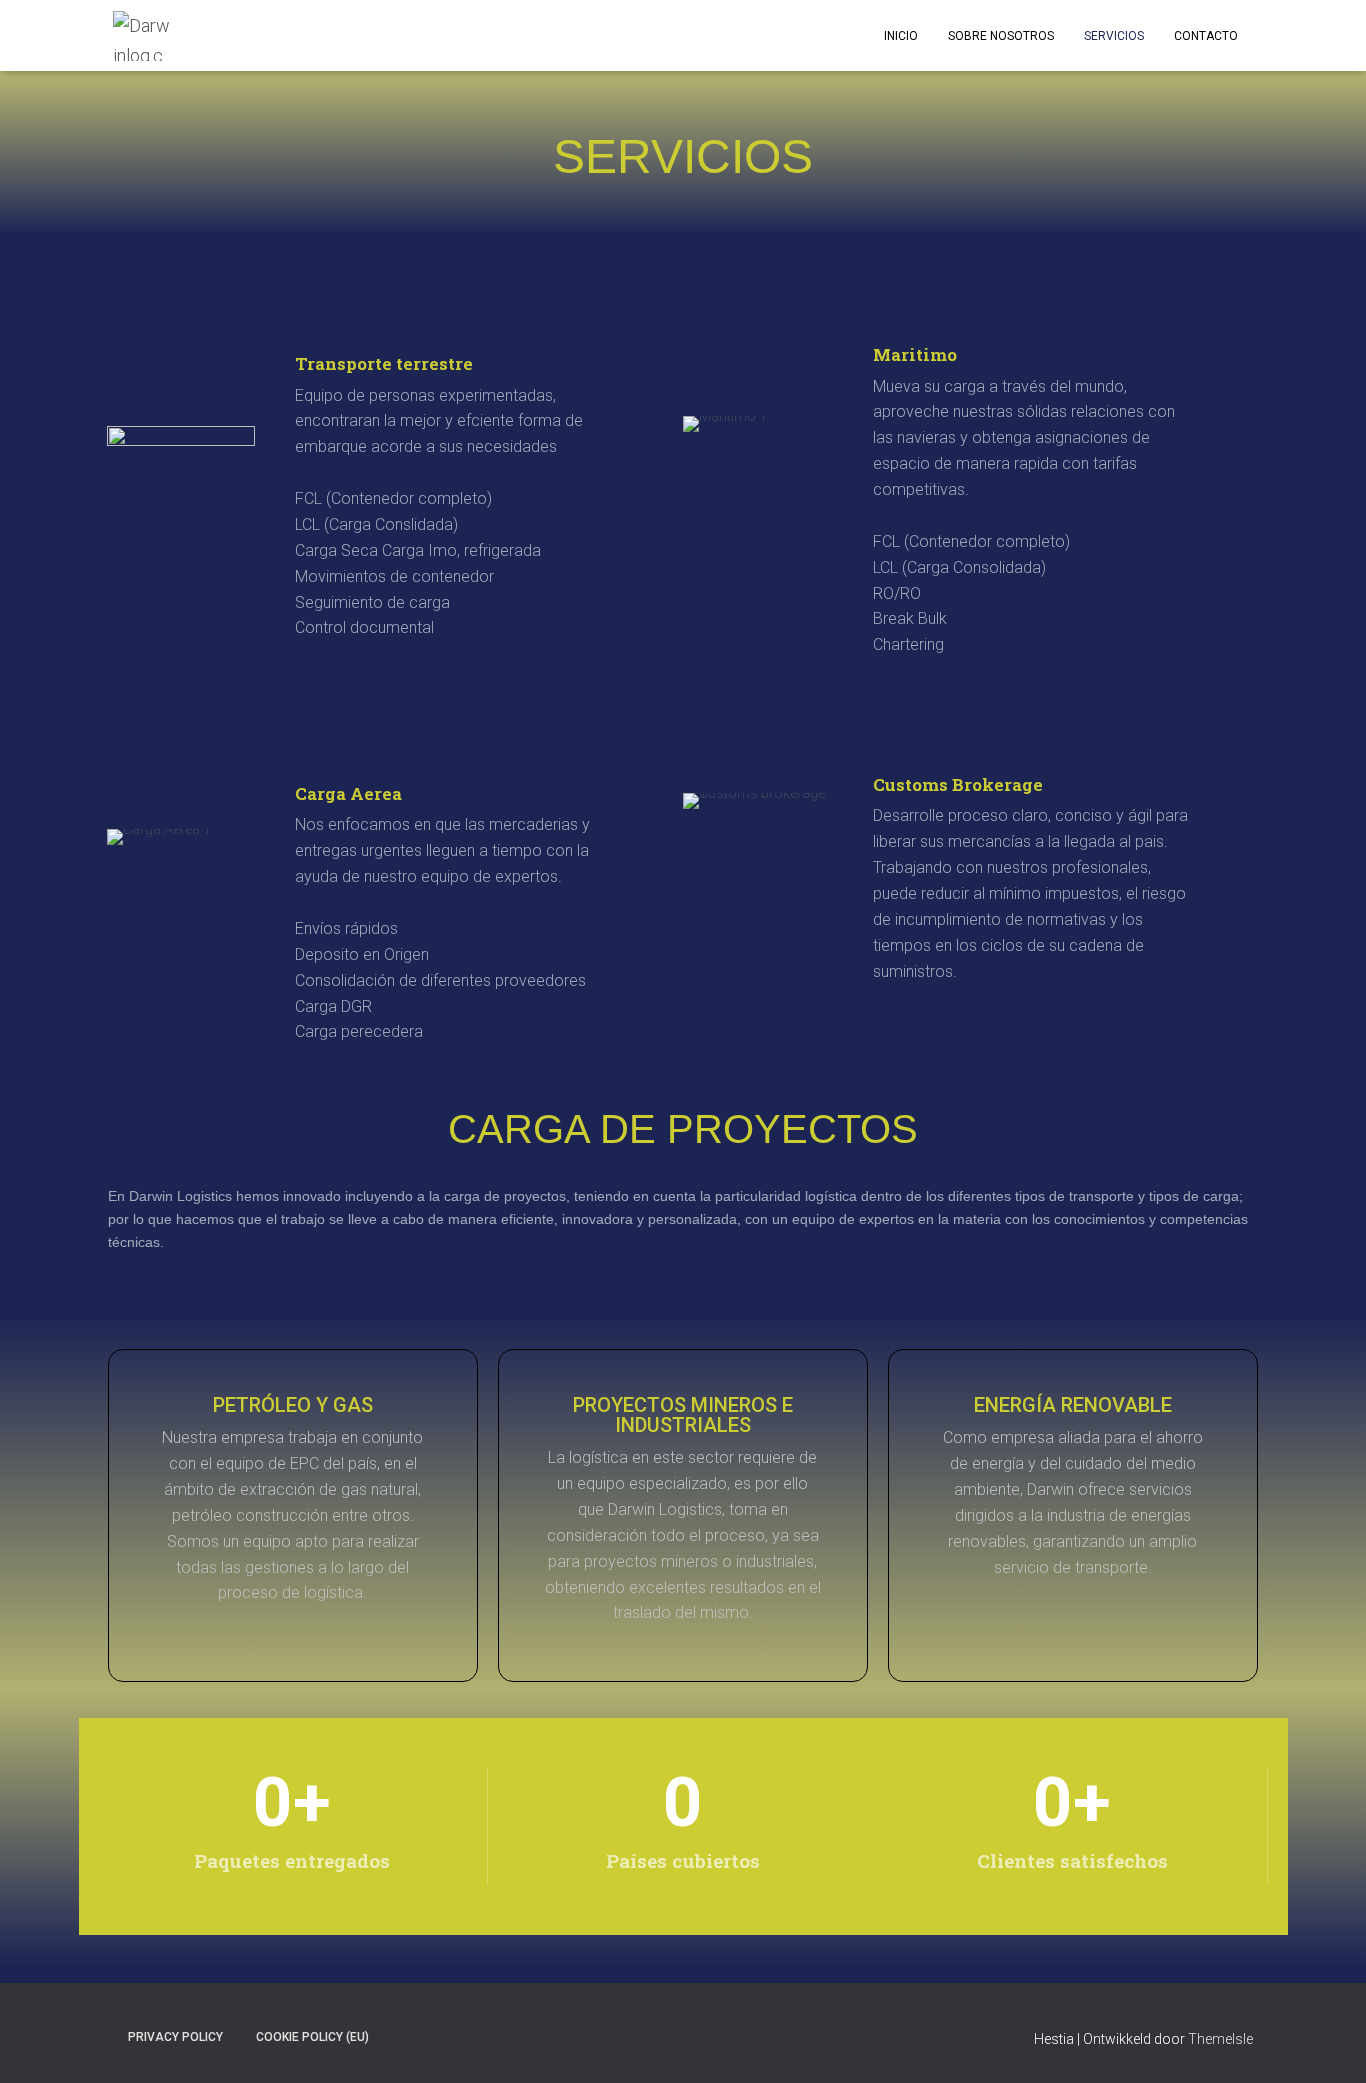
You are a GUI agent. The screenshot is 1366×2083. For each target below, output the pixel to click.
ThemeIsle (1220, 2039)
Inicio (901, 36)
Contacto (1206, 36)
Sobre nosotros (1001, 36)
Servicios (1114, 36)
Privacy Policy (175, 2037)
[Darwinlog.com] (142, 36)
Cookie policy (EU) (312, 2037)
